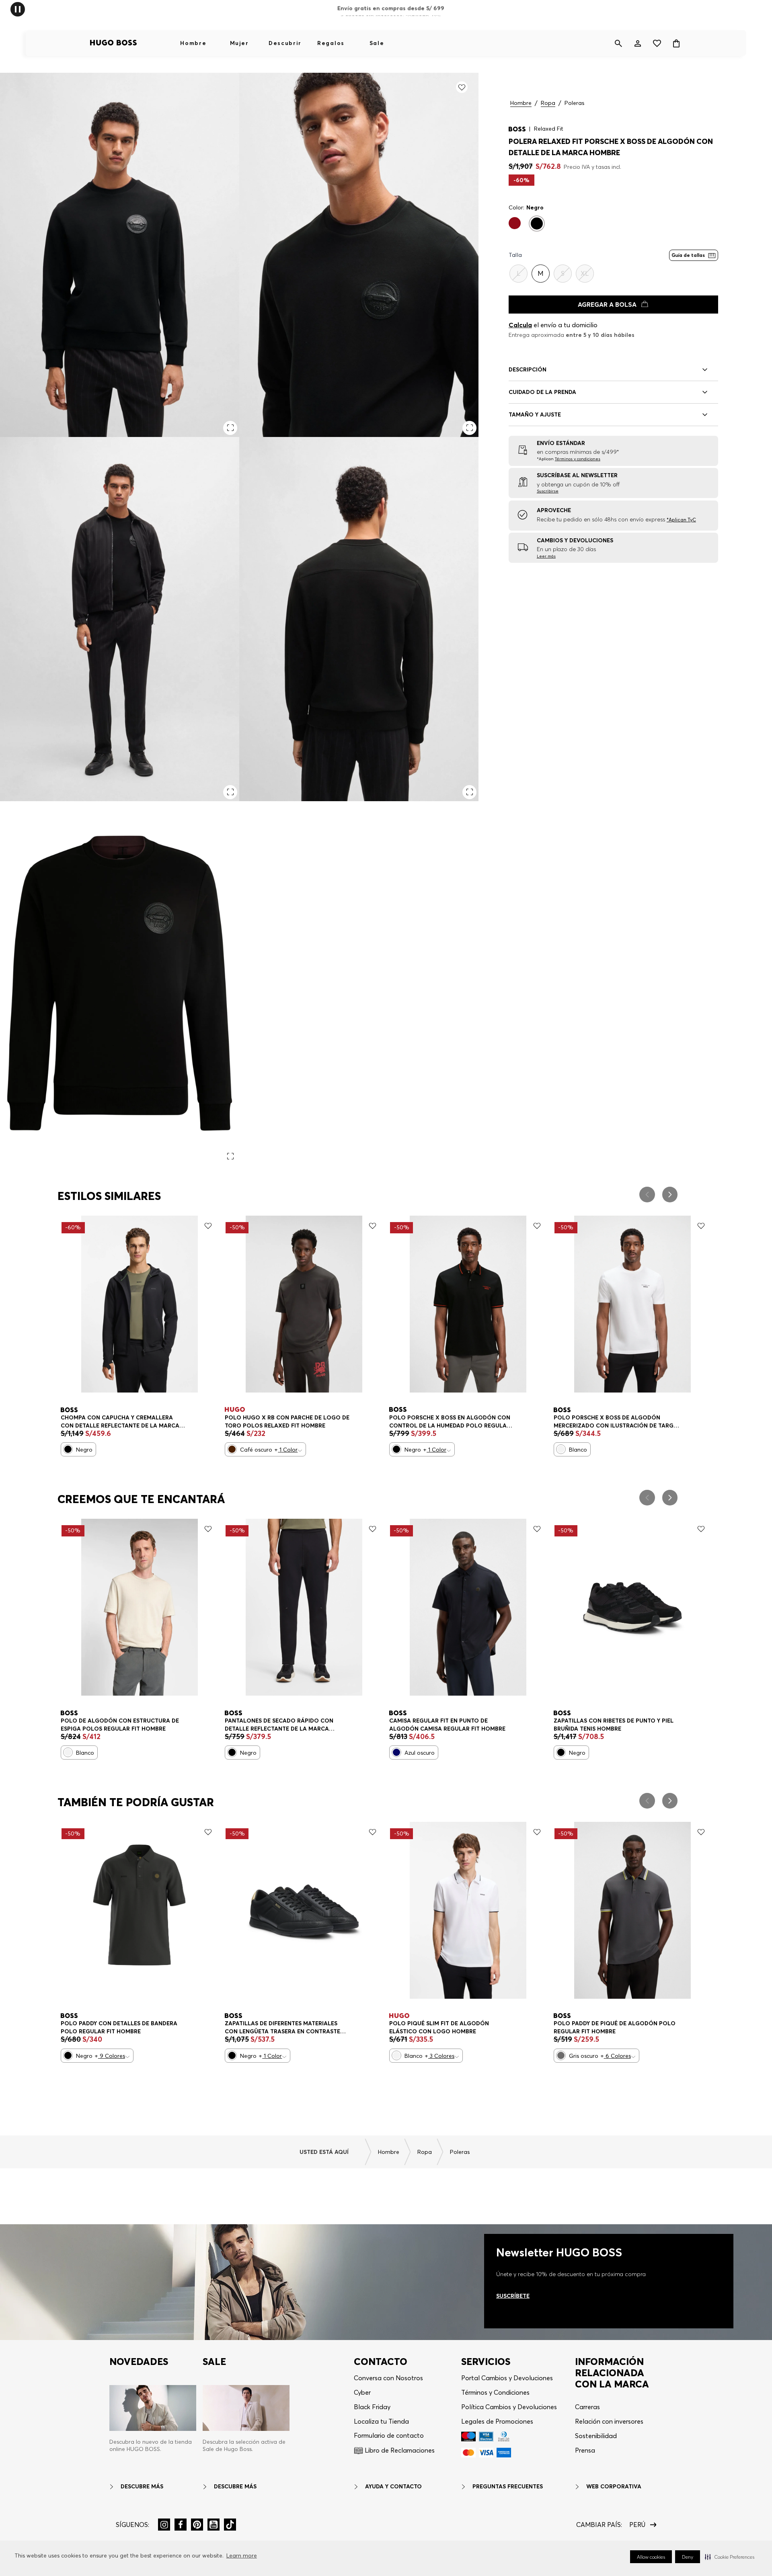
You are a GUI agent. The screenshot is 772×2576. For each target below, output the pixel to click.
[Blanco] (561, 1449)
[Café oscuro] (232, 1449)
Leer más (546, 556)
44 (587, 1722)
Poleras (574, 103)
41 (280, 2024)
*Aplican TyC (681, 520)
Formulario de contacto (389, 2435)
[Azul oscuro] (396, 1752)
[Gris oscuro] (561, 2055)
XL (89, 1418)
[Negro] (537, 224)
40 (564, 1722)
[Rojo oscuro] (515, 223)
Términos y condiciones (578, 459)
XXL (482, 2024)
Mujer (239, 43)
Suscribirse (548, 491)
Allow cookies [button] (651, 2557)
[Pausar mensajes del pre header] (18, 9)
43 (325, 2024)
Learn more (242, 2555)
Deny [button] (688, 2557)
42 (302, 2024)
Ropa (548, 103)
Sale (377, 43)
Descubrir (285, 43)
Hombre (193, 43)
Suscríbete (513, 2296)
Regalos (331, 43)
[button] (730, 2557)
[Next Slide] (670, 1195)
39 (234, 2024)
